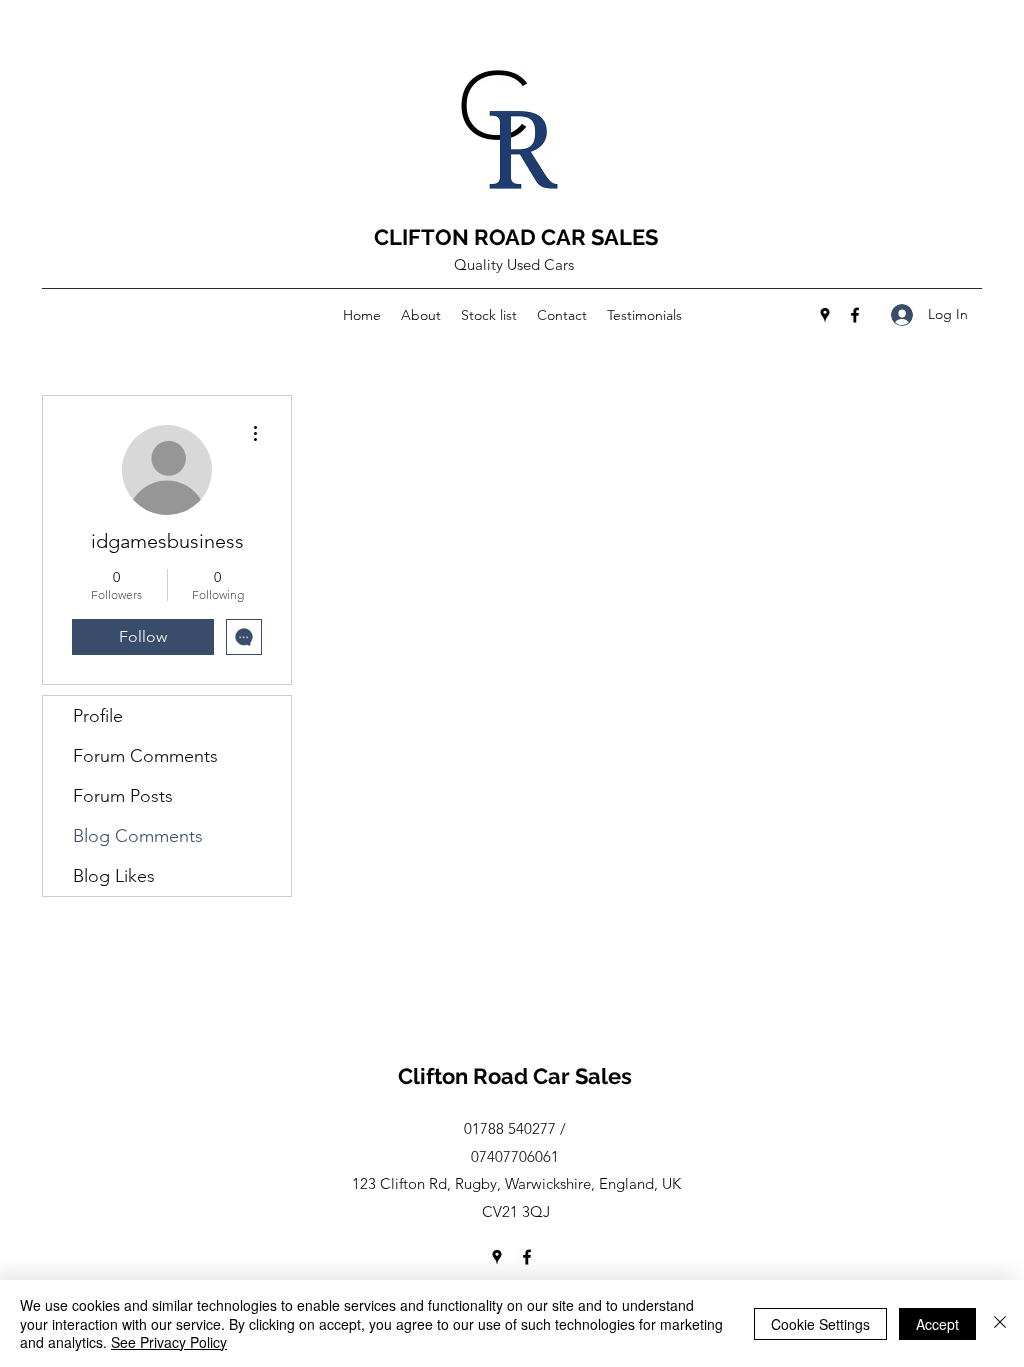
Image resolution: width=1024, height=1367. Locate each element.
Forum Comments (145, 756)
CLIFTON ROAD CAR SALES (516, 237)
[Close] (1000, 1323)
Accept (937, 1324)
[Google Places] (825, 315)
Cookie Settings (820, 1324)
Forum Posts (123, 796)
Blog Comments (138, 836)
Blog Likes (114, 876)
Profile (98, 716)
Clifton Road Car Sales (515, 1076)
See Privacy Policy (169, 1342)
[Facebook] (855, 315)
